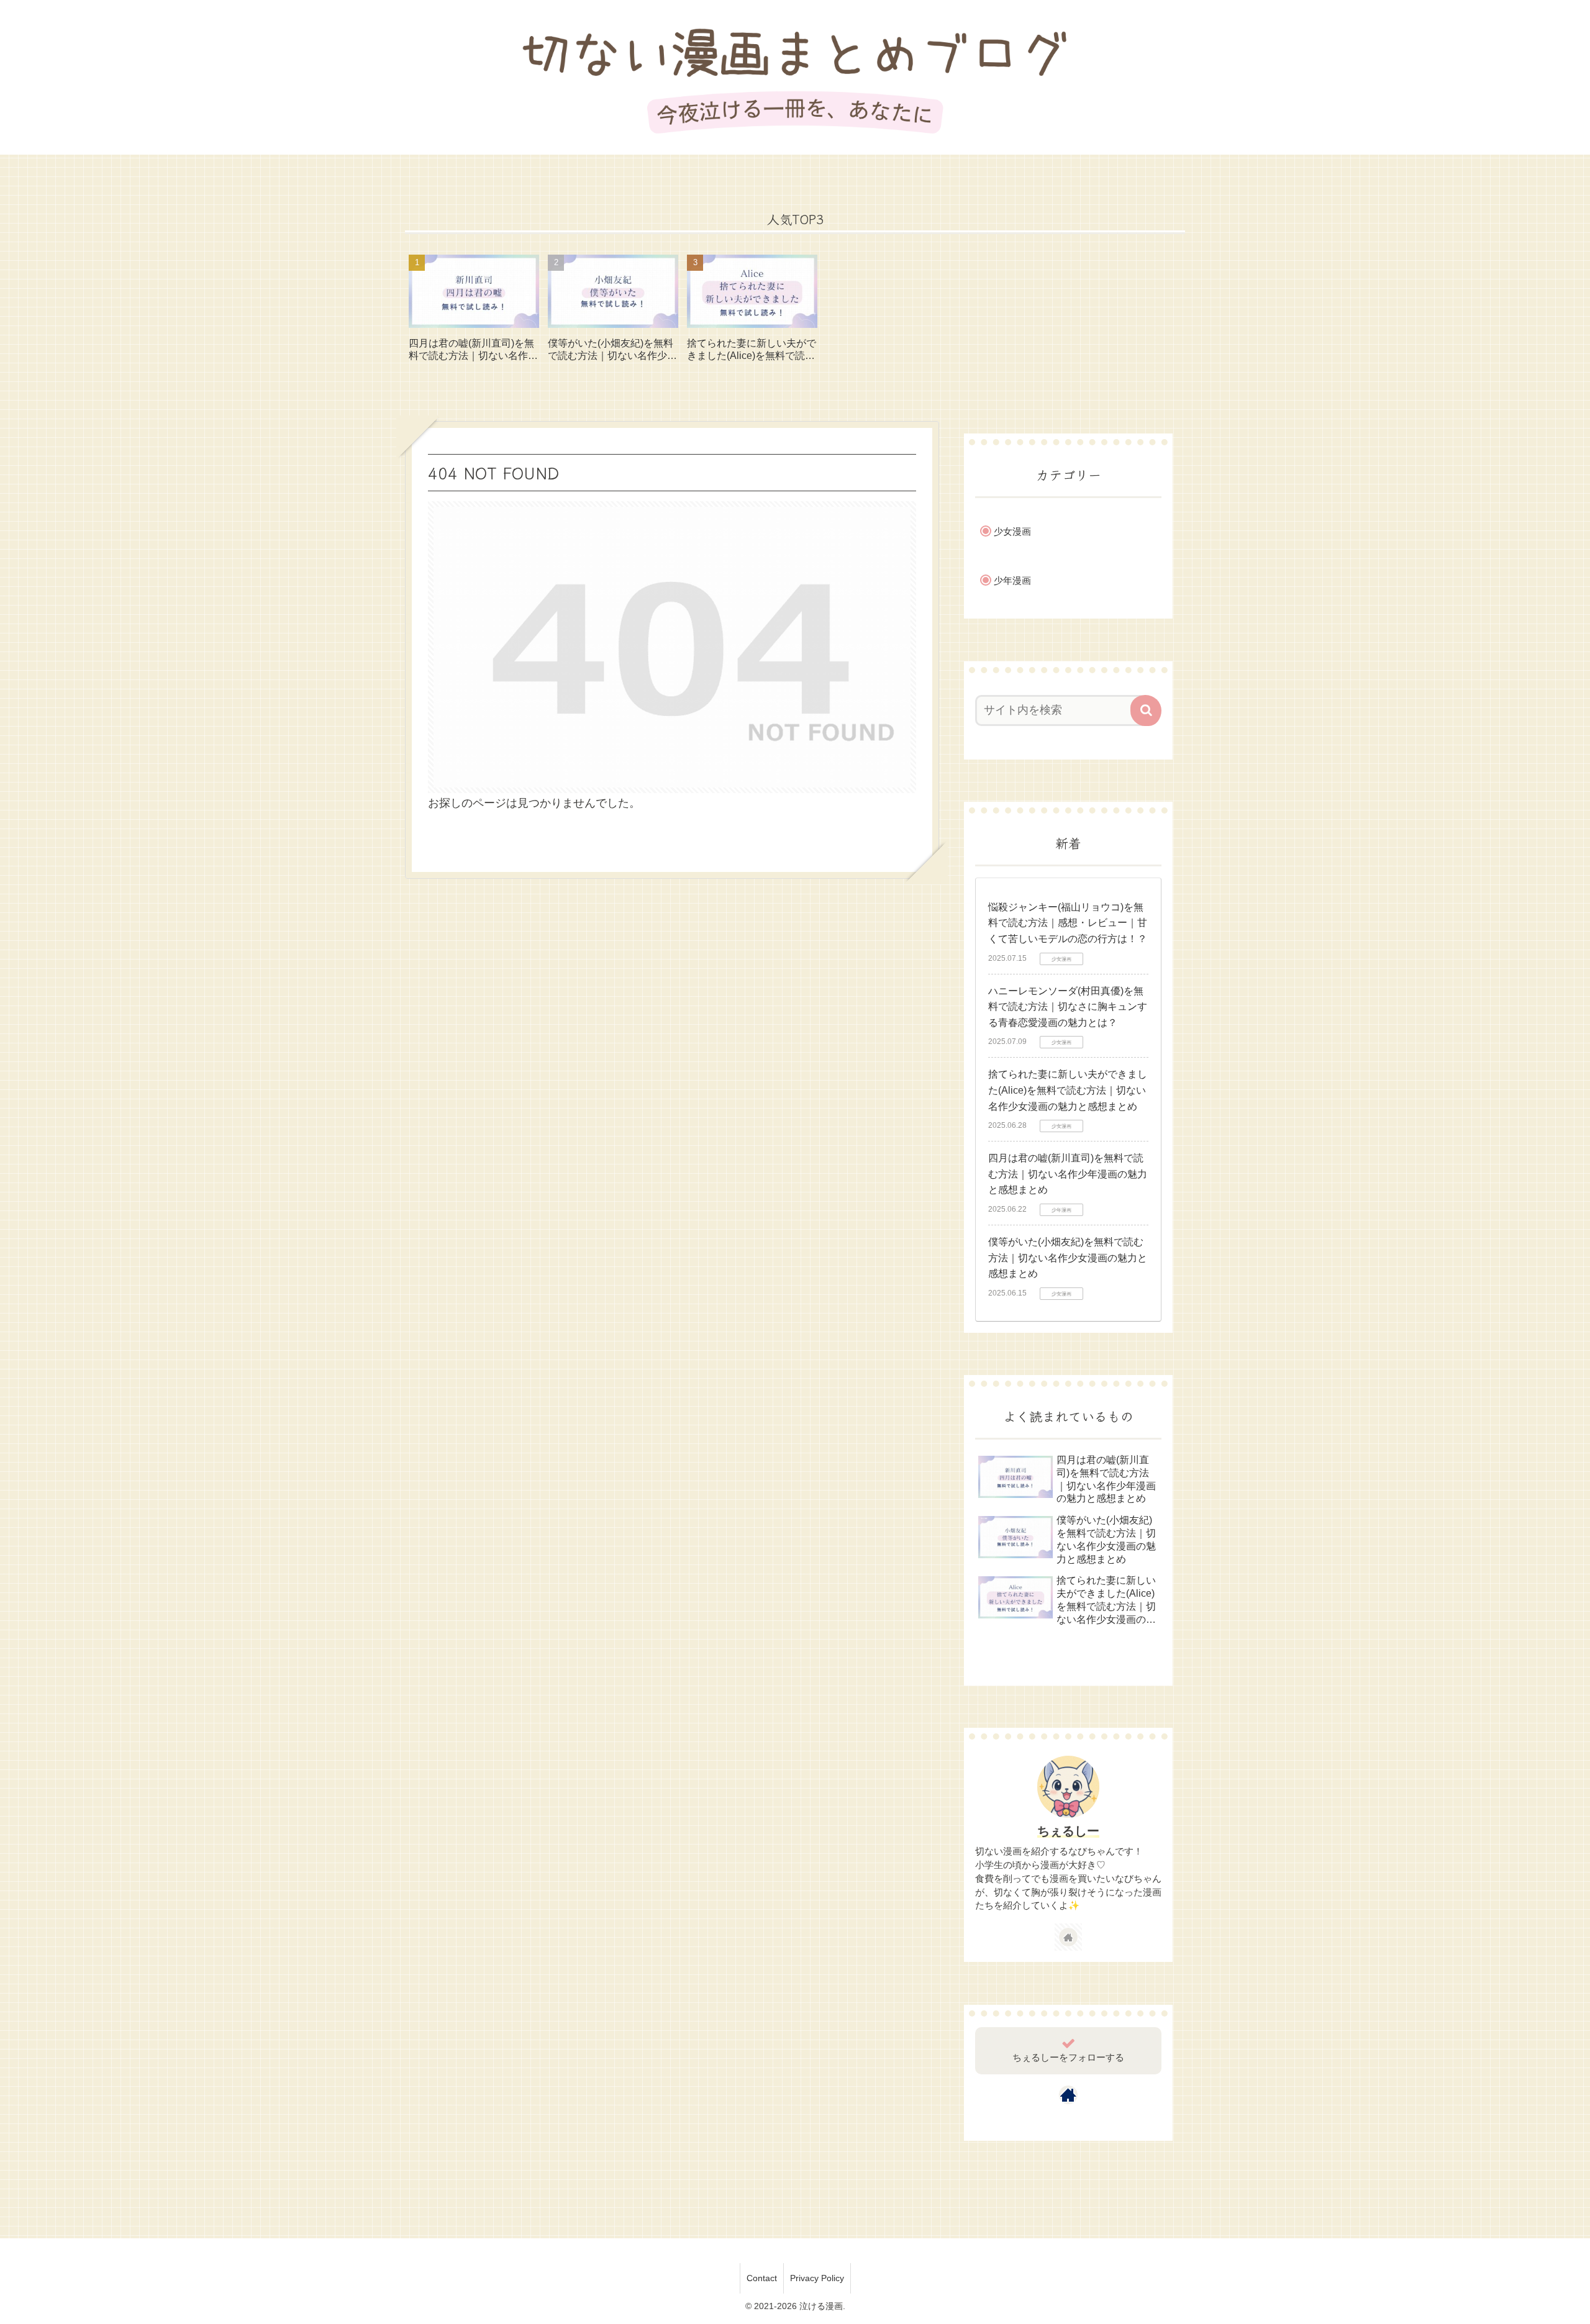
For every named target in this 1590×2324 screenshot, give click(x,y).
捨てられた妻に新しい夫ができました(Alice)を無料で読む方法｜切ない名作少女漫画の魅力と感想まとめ (1068, 1090)
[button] (1146, 710)
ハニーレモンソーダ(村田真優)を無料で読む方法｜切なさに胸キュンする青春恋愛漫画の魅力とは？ (1068, 1007)
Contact (762, 2278)
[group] (474, 313)
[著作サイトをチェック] (1068, 1937)
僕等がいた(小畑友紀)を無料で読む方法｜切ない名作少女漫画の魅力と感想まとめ (1068, 1258)
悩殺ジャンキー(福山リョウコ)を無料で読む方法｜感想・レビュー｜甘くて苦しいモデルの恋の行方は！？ (1068, 923)
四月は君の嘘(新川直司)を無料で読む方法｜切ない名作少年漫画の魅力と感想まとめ (1068, 1174)
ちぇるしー (1068, 1831)
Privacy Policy (817, 2278)
